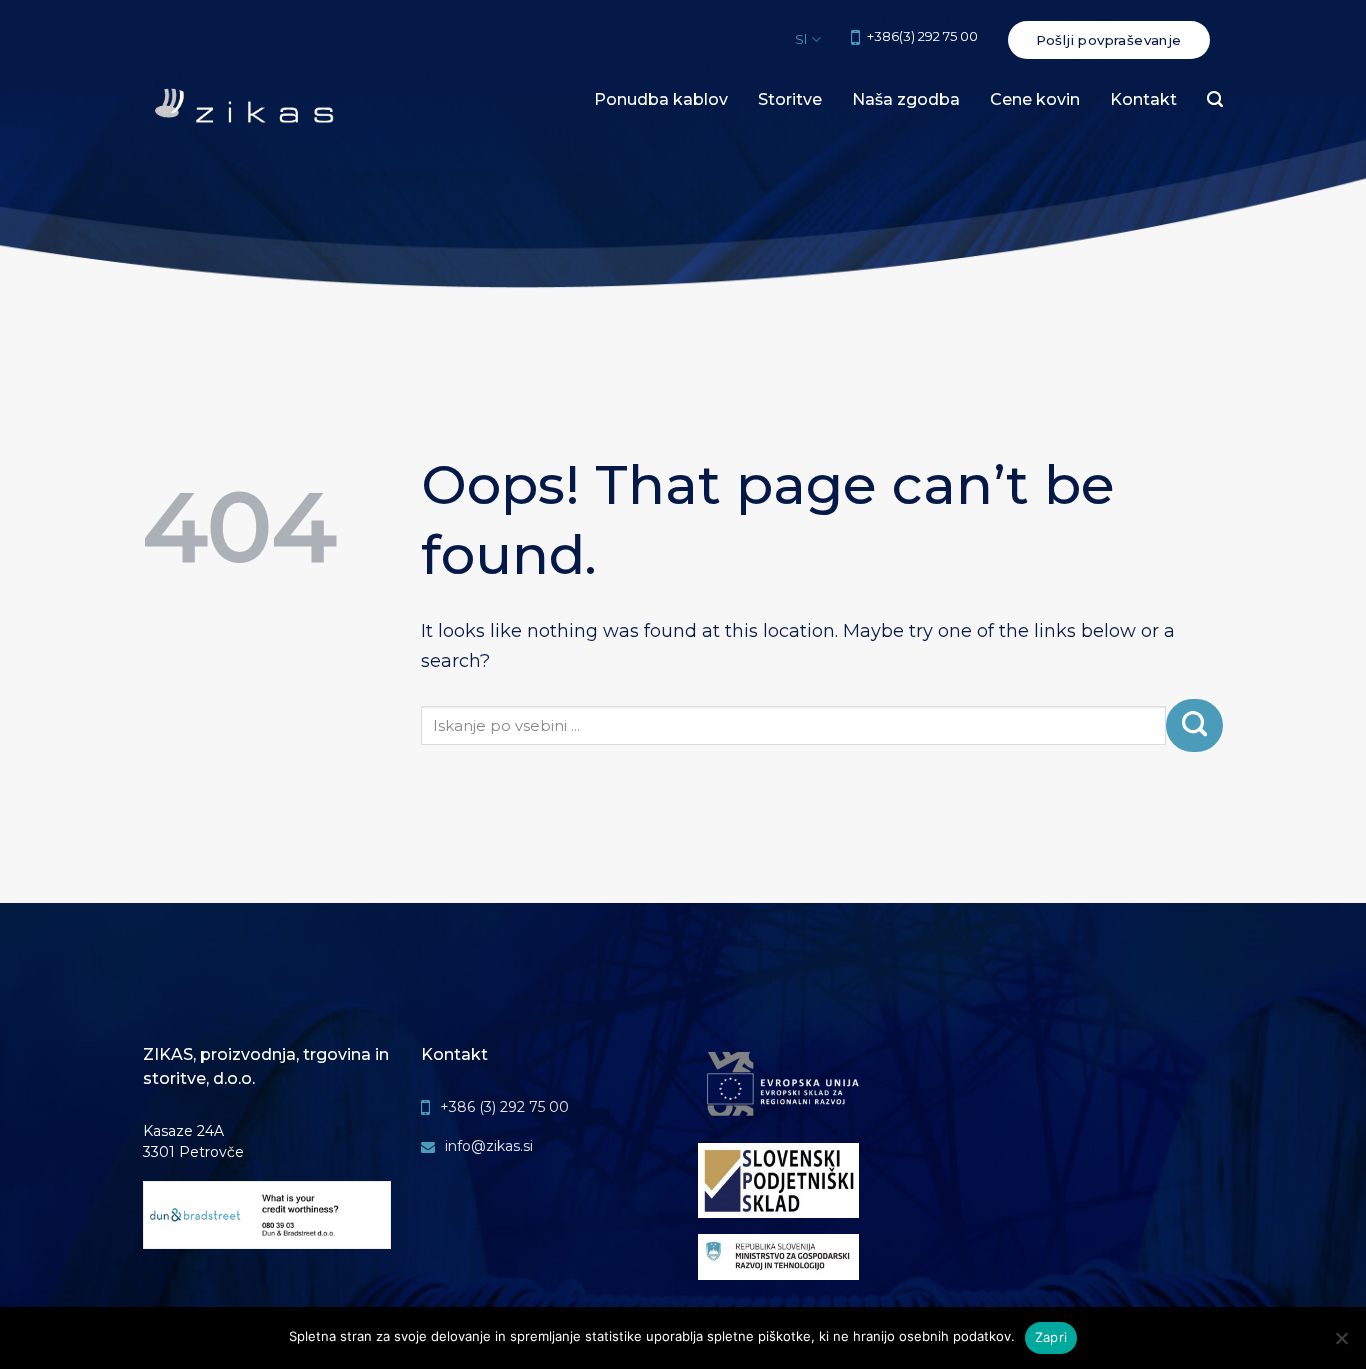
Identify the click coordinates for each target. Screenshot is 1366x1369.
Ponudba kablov (661, 99)
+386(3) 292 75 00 (922, 36)
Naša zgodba (906, 99)
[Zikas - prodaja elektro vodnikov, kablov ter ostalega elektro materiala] (244, 109)
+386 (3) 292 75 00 (504, 1107)
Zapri (1051, 1337)
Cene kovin (1035, 99)
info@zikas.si (489, 1146)
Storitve (790, 99)
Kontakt (1143, 99)
